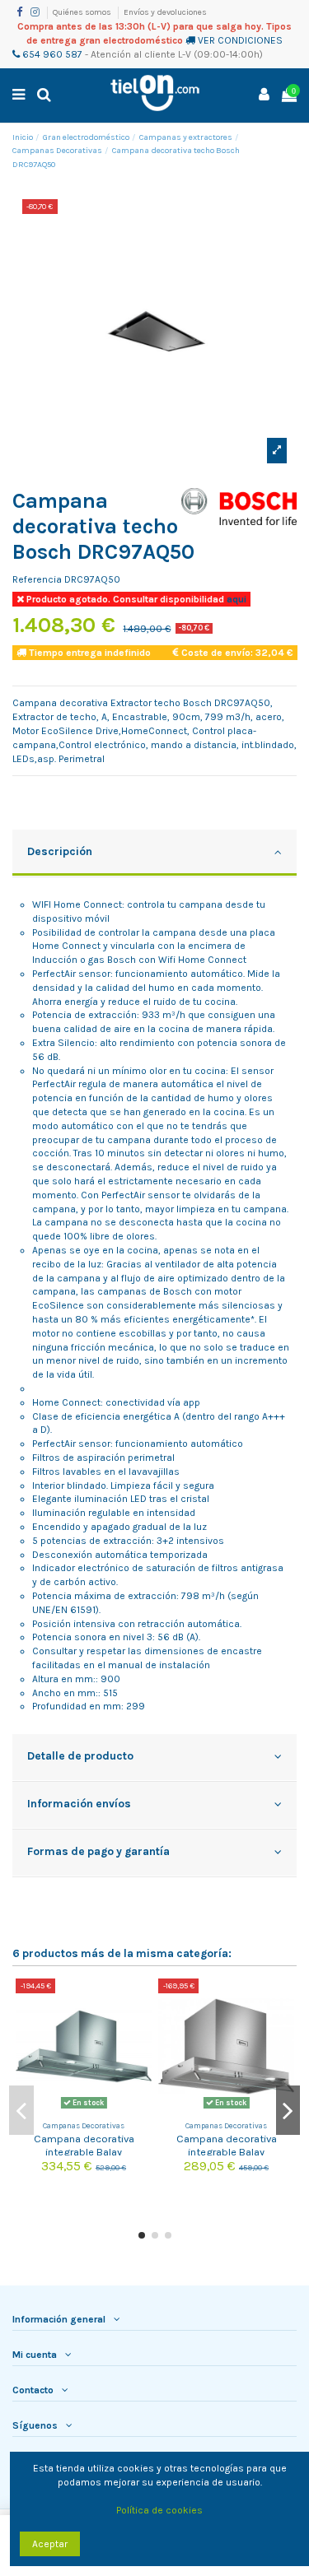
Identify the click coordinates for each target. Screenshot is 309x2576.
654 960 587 (51, 54)
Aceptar (50, 2544)
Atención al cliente (133, 54)
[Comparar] (140, 2002)
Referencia (37, 579)
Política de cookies (159, 2510)
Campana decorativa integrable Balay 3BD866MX (227, 2151)
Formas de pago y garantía (98, 1851)
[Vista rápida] (140, 2029)
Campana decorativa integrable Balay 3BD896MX (84, 2151)
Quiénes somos (83, 12)
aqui (235, 599)
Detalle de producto (80, 1755)
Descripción (60, 851)
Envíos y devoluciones (165, 12)
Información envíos (79, 1803)
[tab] (154, 853)
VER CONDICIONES (240, 40)
